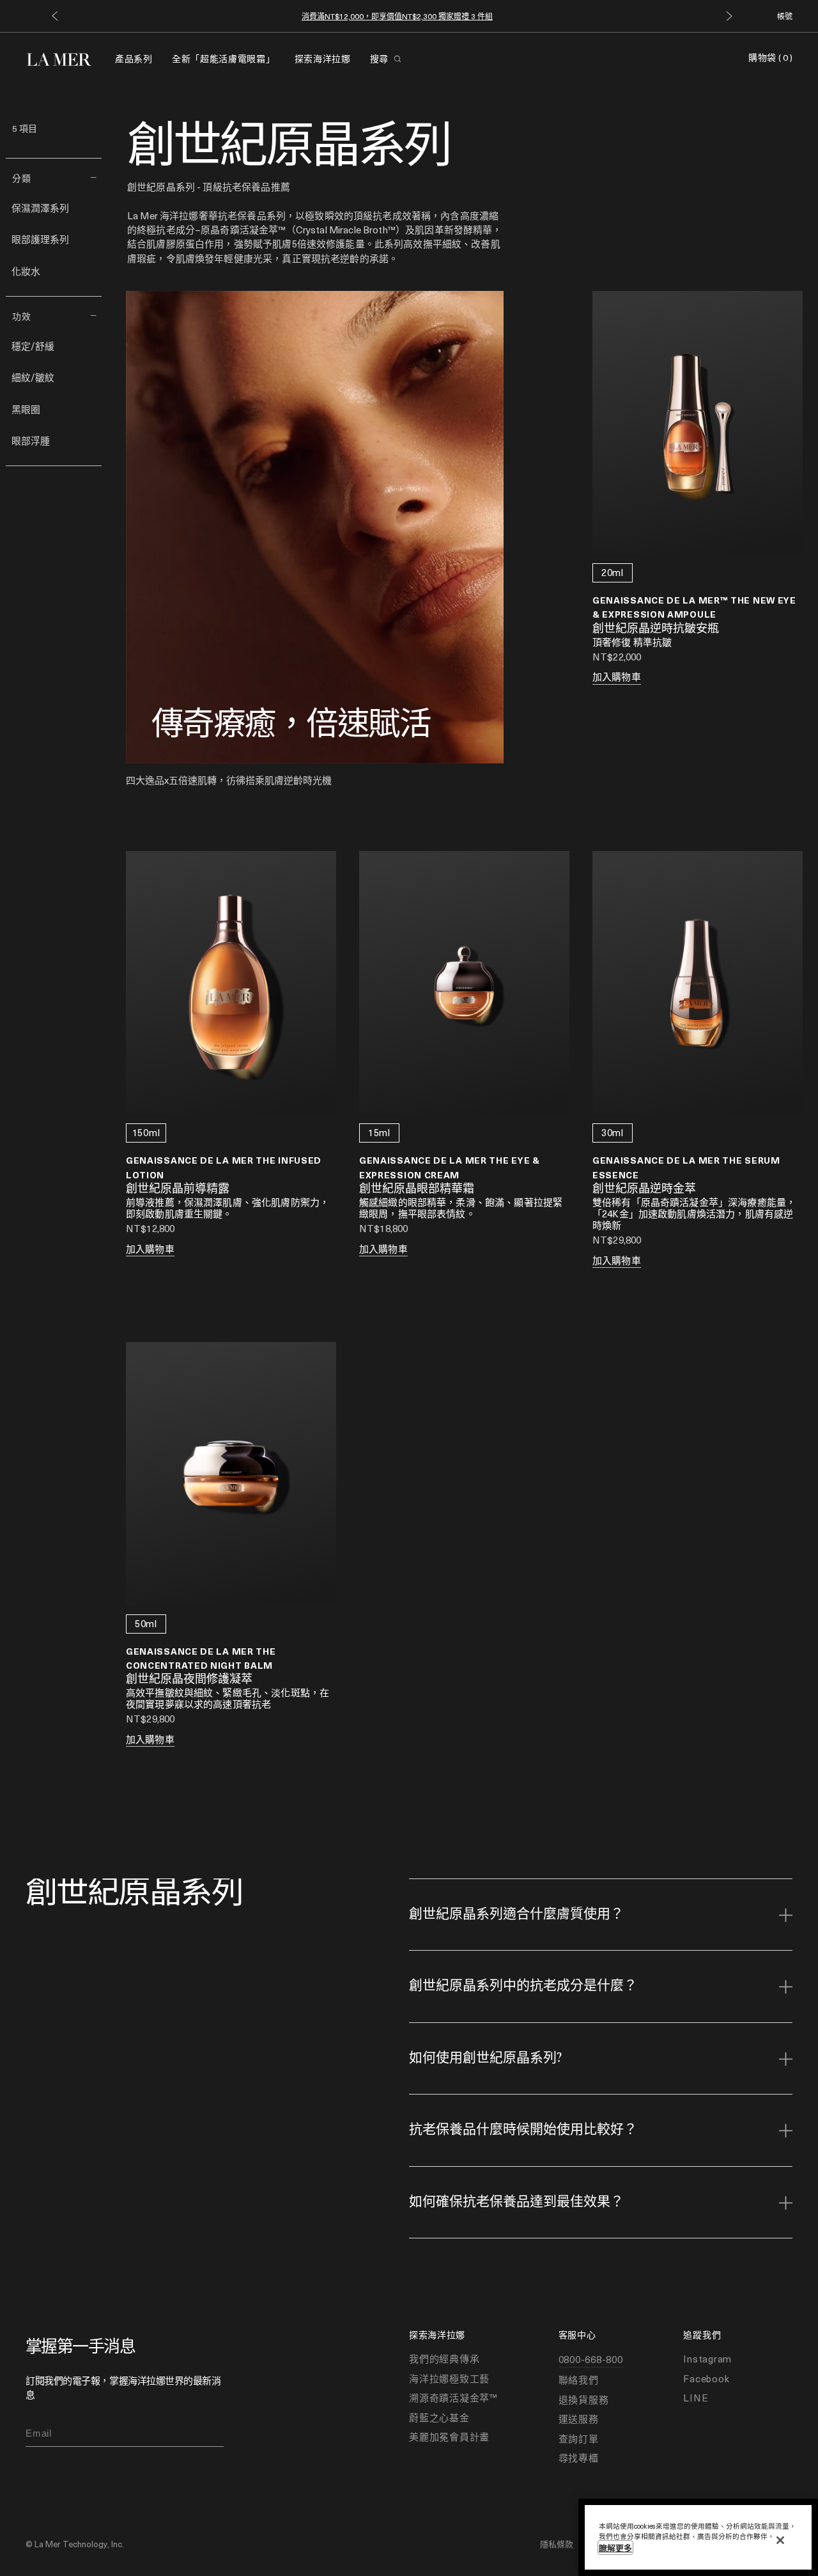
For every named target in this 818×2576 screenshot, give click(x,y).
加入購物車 (617, 676)
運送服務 (579, 2419)
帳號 (785, 16)
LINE (696, 2398)
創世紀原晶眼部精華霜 (417, 1189)
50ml (146, 1623)
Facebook (706, 2378)
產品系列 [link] (134, 59)
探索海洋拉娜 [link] (323, 59)
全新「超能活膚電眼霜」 (224, 59)
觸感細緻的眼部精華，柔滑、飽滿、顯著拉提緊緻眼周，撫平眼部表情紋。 (461, 1208)
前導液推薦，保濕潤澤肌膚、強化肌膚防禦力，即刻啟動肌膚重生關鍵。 (228, 1208)
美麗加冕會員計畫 (449, 2437)
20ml (613, 572)
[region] (698, 2537)
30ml (613, 1132)
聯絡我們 (579, 2380)
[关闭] (780, 2540)
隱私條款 (557, 2544)
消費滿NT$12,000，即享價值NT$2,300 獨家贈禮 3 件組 (397, 16)
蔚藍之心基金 (439, 2417)
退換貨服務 (584, 2400)
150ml (146, 1132)
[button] (55, 16)
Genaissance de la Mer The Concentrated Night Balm (201, 1658)
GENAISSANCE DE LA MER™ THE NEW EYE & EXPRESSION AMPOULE (694, 607)
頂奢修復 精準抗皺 (632, 642)
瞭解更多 (615, 2548)
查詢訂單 (579, 2439)
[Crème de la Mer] (66, 58)
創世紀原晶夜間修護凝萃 (189, 1680)
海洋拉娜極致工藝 (449, 2378)
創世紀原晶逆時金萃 (644, 1189)
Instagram (707, 2359)
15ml (379, 1132)
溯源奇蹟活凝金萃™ (453, 2398)
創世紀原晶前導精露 (178, 1189)
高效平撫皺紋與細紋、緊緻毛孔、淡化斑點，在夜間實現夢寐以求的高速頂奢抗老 (228, 1698)
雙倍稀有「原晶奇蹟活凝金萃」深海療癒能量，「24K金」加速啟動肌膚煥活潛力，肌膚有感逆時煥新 (694, 1214)
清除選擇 (31, 143)
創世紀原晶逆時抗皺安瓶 (656, 629)
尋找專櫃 (579, 2458)
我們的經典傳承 (444, 2359)
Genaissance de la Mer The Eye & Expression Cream (450, 1167)
